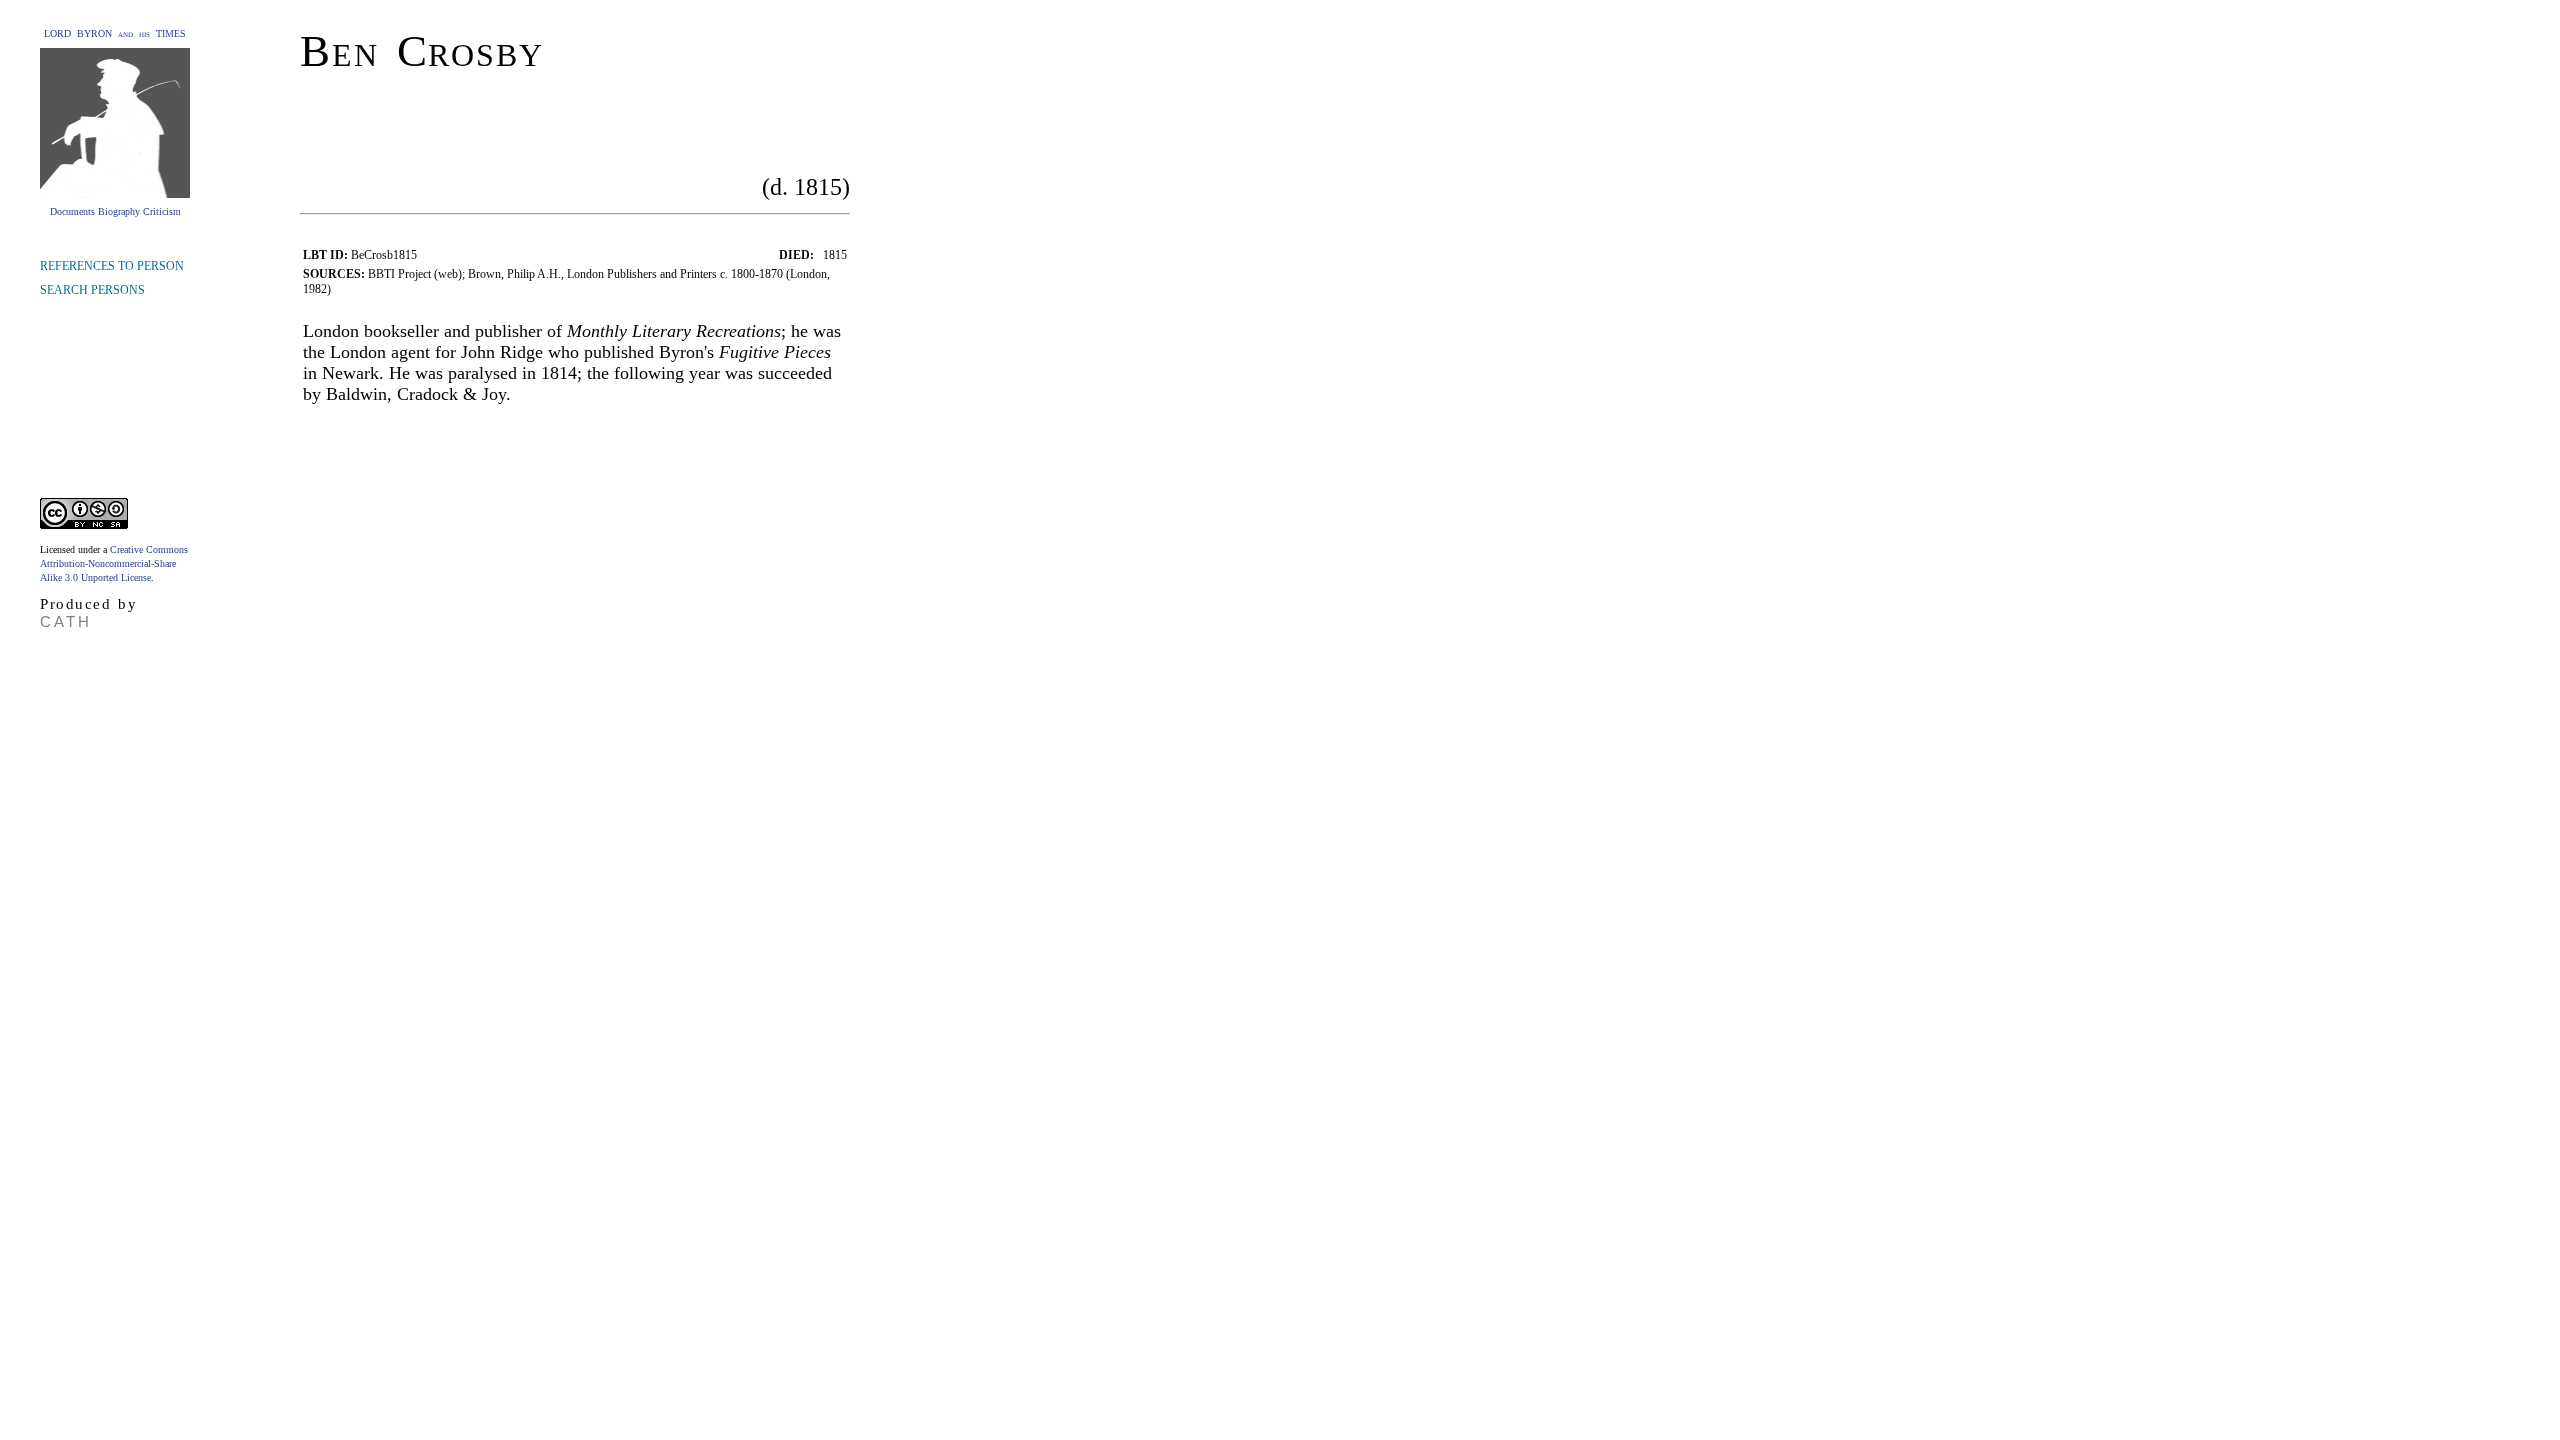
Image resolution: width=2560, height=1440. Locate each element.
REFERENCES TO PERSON (112, 266)
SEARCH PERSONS (92, 290)
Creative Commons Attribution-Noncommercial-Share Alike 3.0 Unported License (114, 563)
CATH (66, 621)
